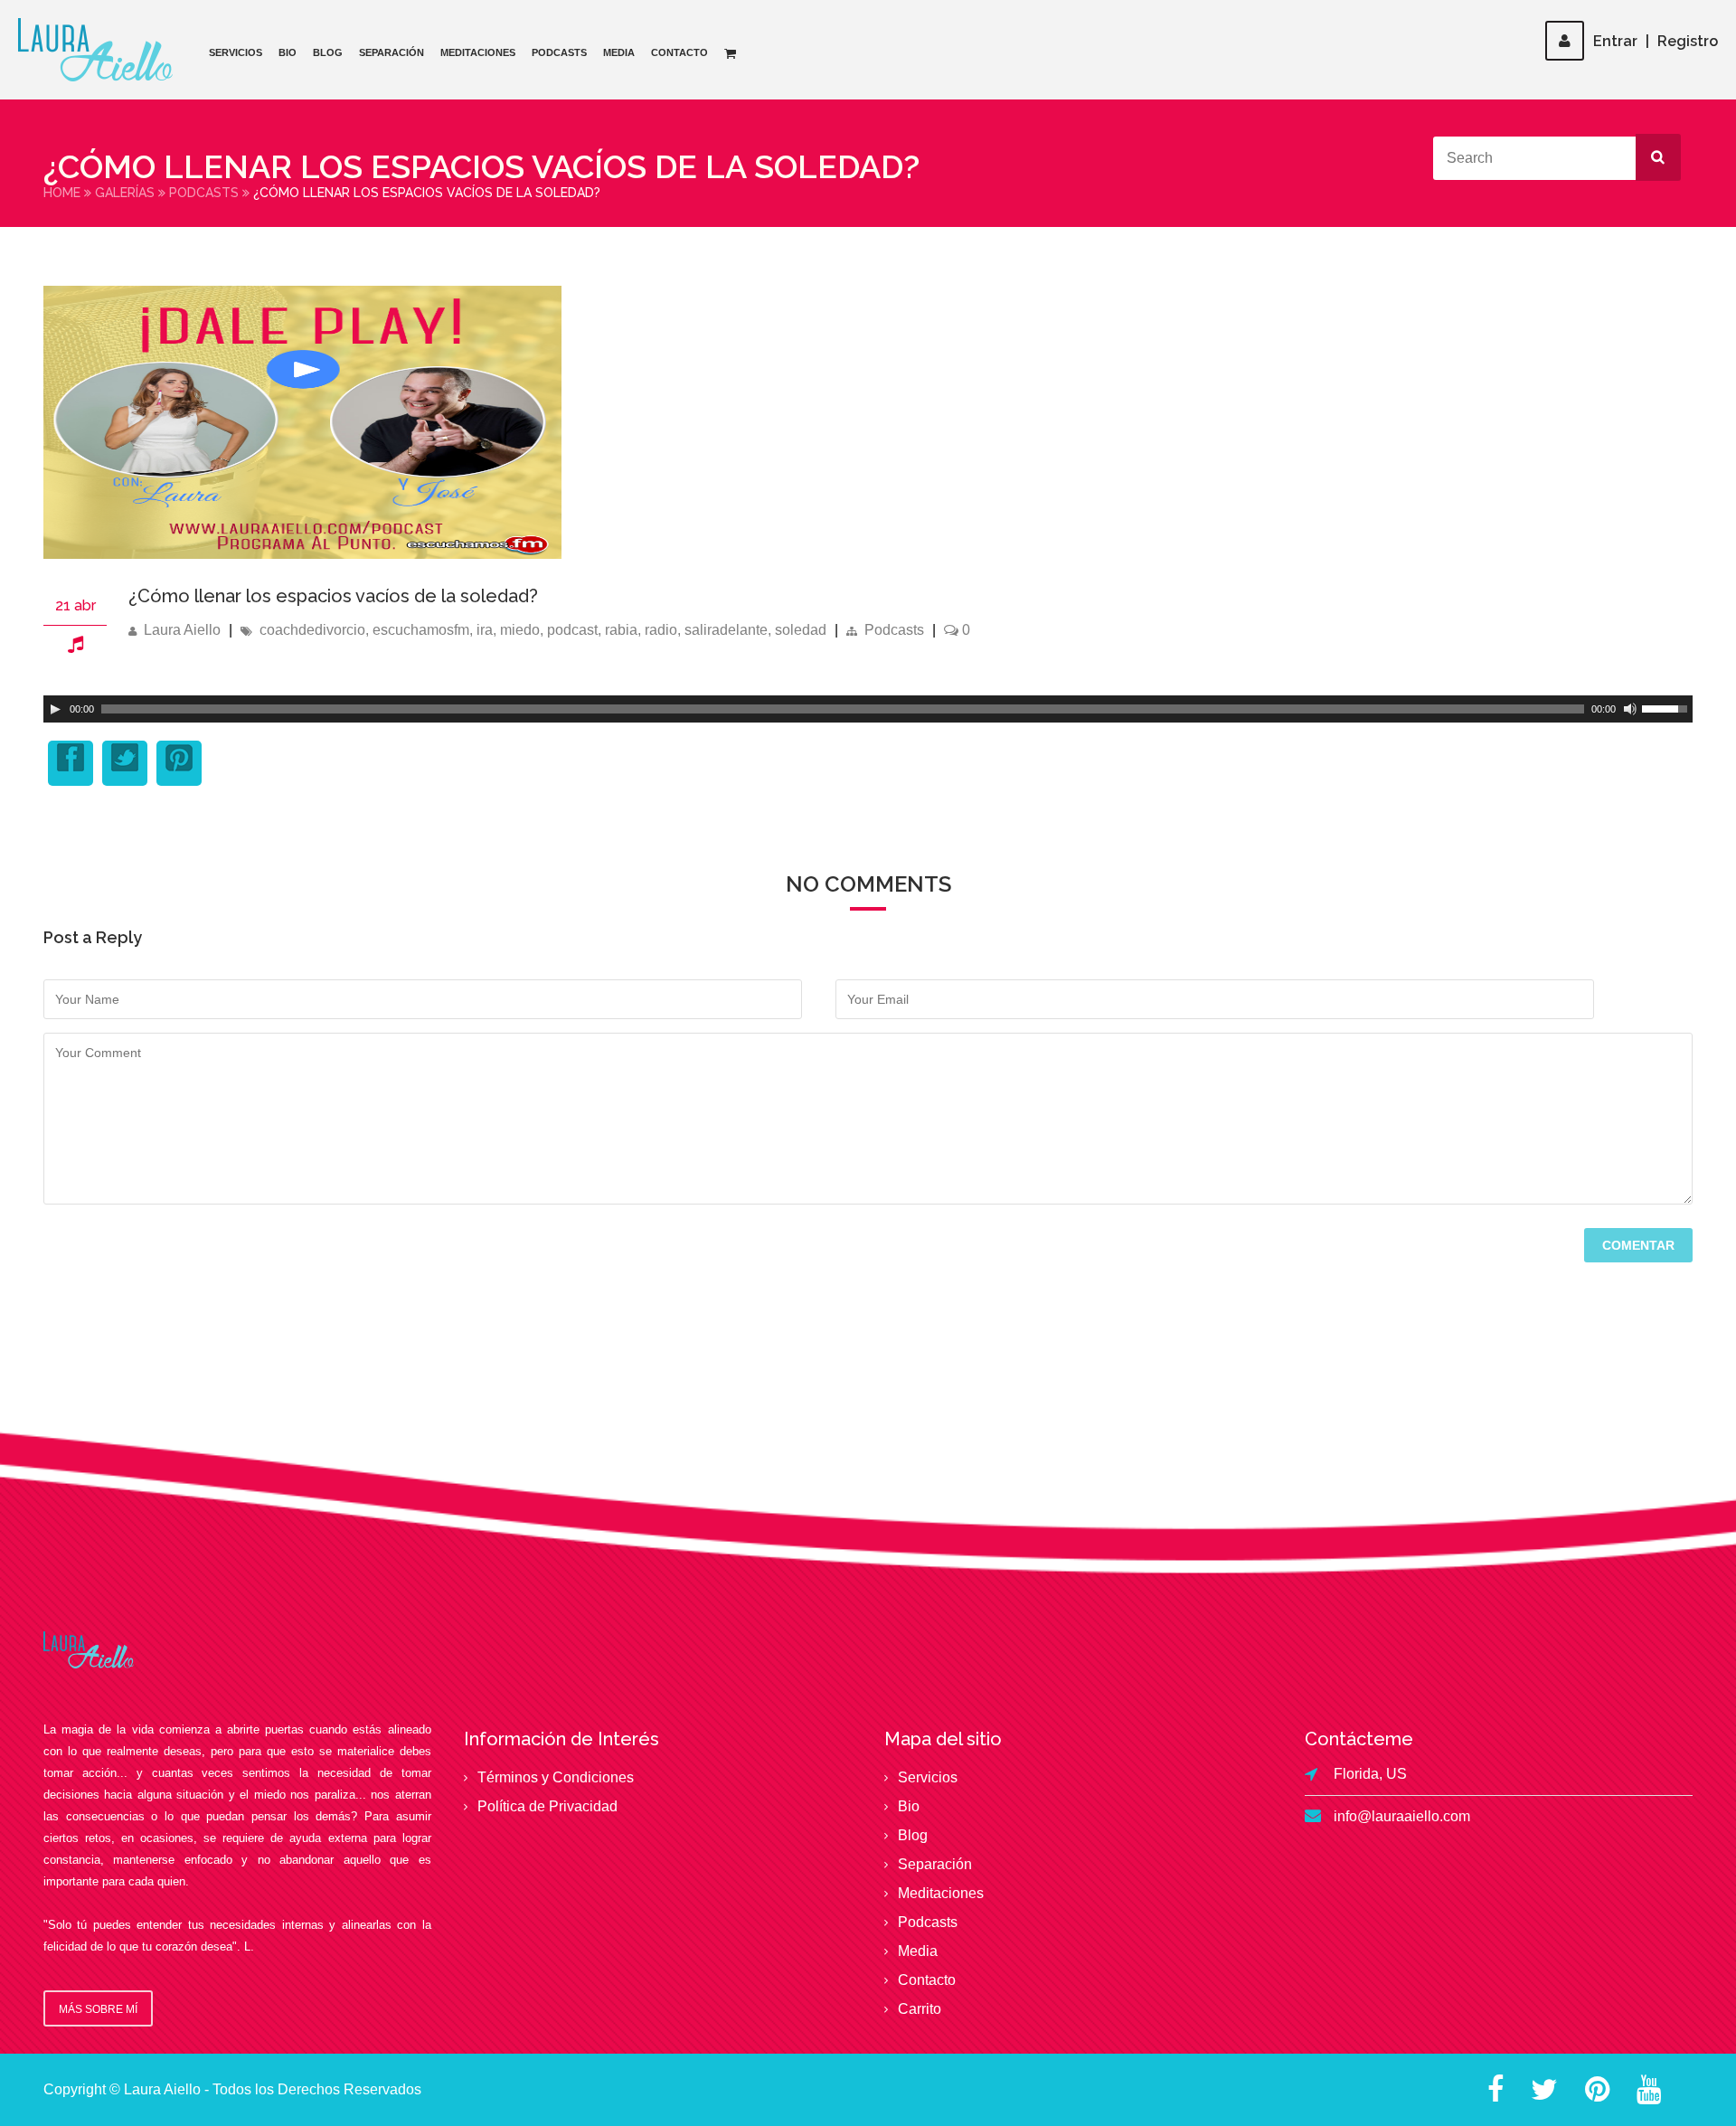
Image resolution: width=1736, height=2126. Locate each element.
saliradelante (726, 630)
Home (62, 193)
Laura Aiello (182, 630)
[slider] (1667, 707)
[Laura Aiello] (95, 50)
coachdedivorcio (312, 630)
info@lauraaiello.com (1402, 1816)
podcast (572, 630)
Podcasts (559, 52)
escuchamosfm (421, 630)
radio (661, 630)
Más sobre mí (98, 2009)
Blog (328, 52)
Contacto (679, 52)
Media (619, 52)
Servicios (236, 52)
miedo (520, 630)
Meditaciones (478, 52)
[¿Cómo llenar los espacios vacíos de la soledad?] (302, 554)
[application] (868, 709)
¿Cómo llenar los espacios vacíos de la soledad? (333, 596)
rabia (621, 630)
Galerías (125, 193)
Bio (288, 52)
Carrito (920, 2009)
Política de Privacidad (547, 1806)
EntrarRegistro (1656, 41)
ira (485, 630)
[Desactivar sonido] (1630, 709)
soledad (801, 630)
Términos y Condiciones (556, 1777)
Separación (392, 52)
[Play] (55, 709)
